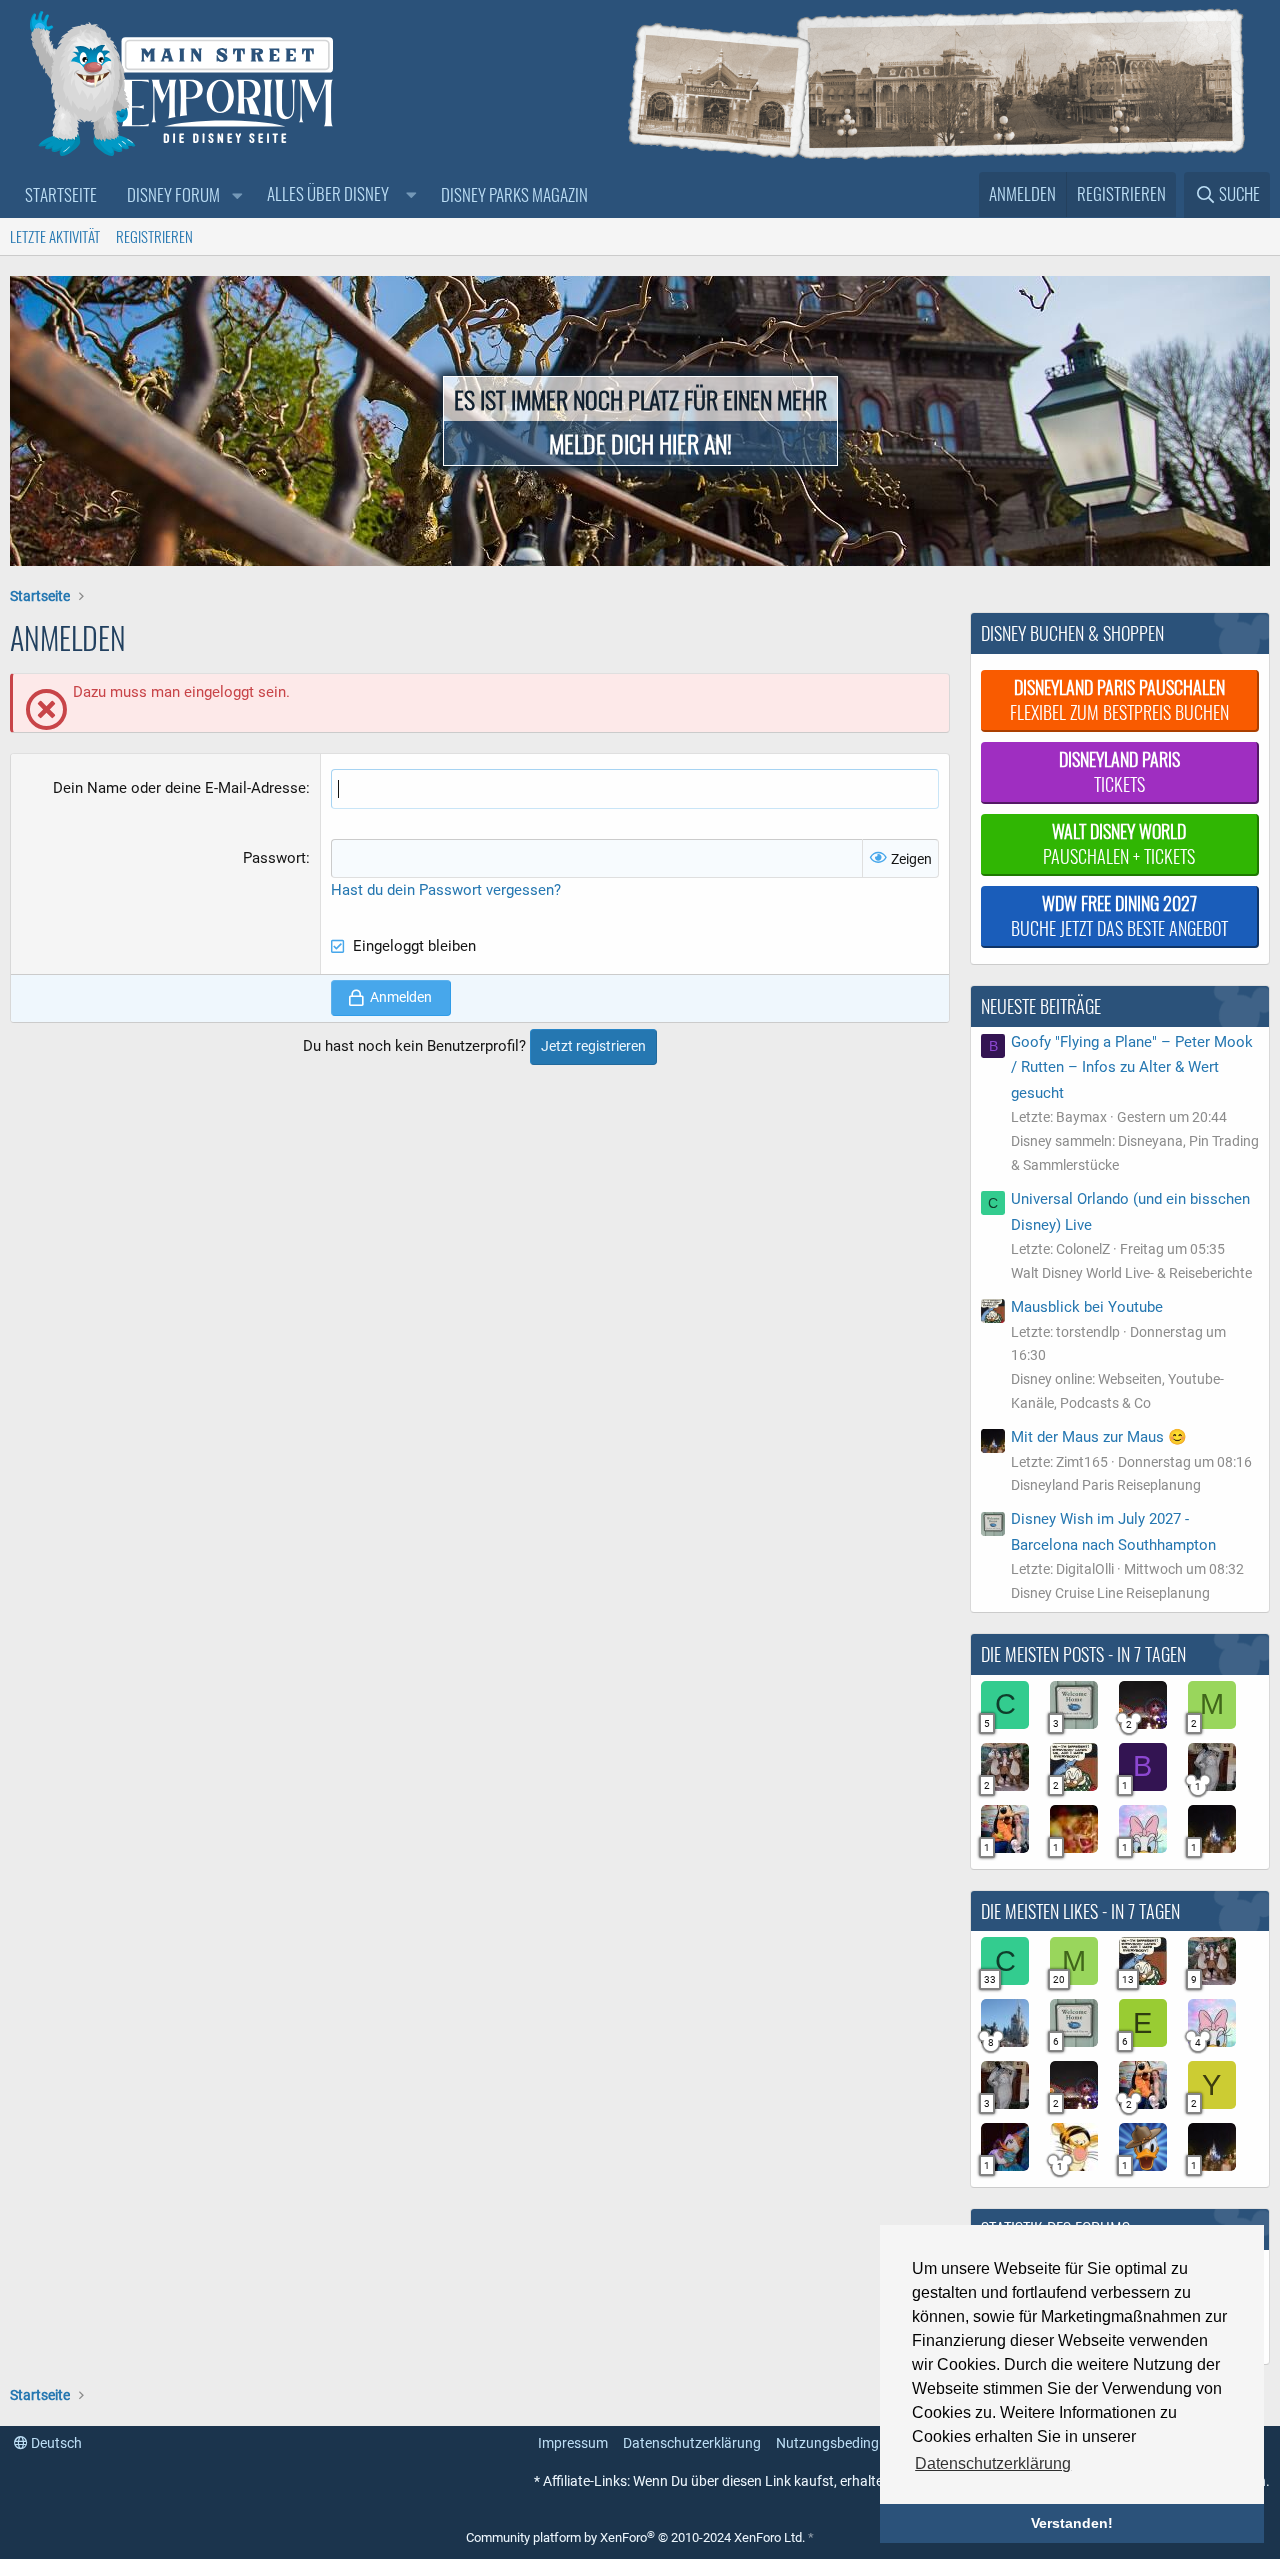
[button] (237, 195)
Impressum (573, 2443)
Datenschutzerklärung (692, 2443)
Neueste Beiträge (1041, 1006)
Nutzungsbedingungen (847, 2443)
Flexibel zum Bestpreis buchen (1119, 699)
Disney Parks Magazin (514, 194)
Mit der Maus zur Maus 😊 (1099, 1437)
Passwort (274, 858)
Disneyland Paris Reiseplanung (1106, 1485)
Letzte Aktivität (55, 236)
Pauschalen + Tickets (1119, 843)
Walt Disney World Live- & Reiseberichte (1131, 1273)
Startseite (61, 194)
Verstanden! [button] (1072, 2523)
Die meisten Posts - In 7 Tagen (1083, 1654)
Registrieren (154, 236)
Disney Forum (173, 194)
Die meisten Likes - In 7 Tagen (1080, 1911)
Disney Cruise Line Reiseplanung (1110, 1593)
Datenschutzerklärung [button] (993, 2463)
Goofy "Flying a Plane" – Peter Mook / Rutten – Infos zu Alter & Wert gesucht (1132, 1067)
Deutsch (55, 2443)
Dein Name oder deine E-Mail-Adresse (179, 788)
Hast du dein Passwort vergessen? (446, 890)
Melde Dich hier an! (640, 443)
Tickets (1119, 771)
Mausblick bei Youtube (1087, 1307)
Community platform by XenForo (635, 2537)
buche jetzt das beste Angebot (1119, 915)
